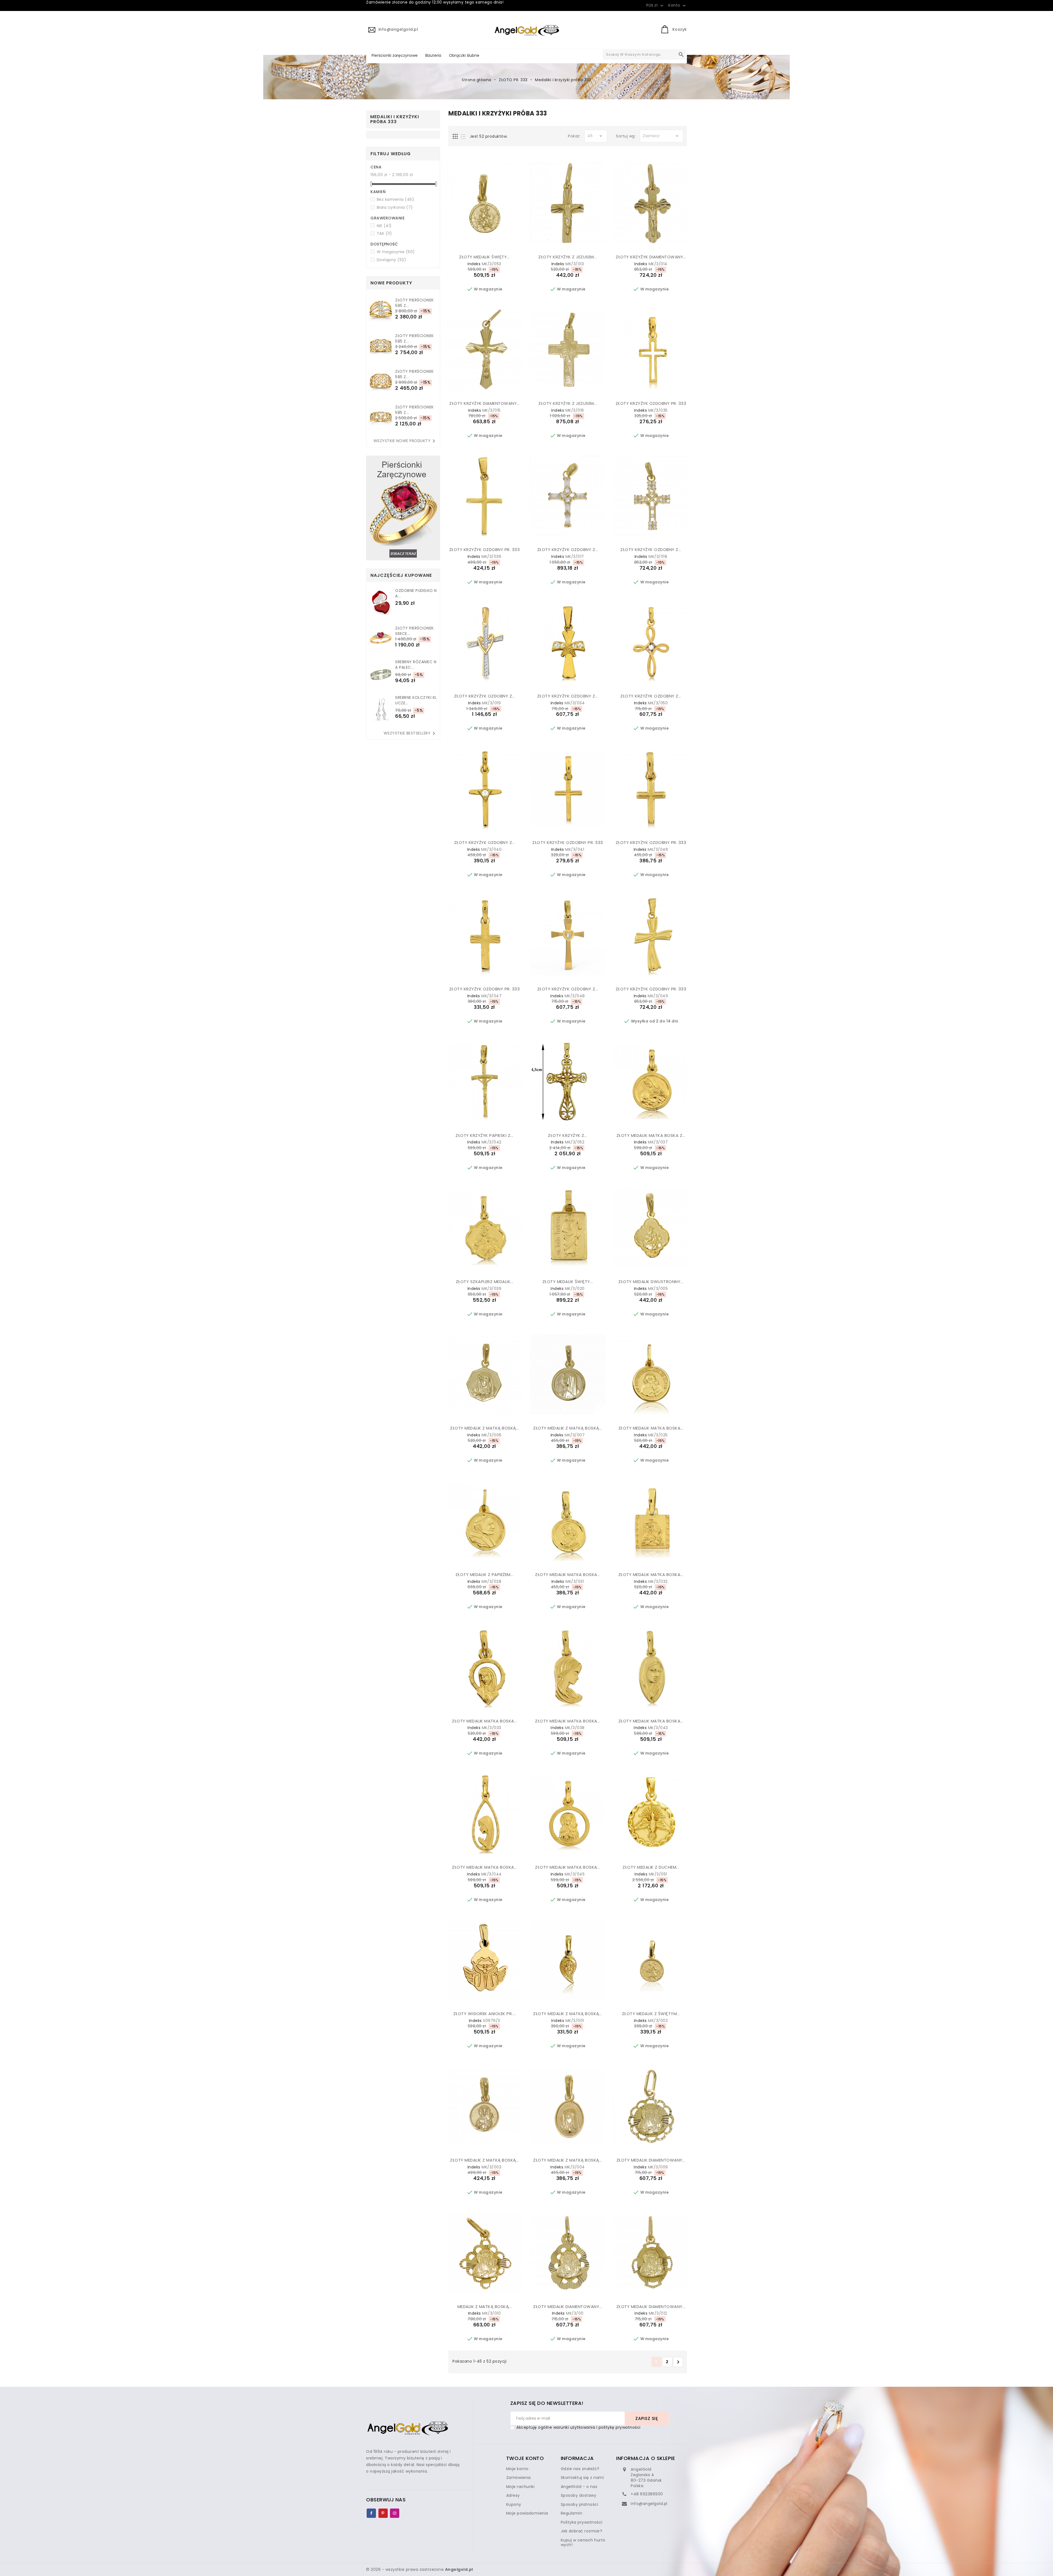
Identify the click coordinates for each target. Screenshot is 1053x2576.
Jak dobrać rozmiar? (582, 2531)
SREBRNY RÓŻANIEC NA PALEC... (416, 665)
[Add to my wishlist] (471, 244)
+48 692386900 (647, 2494)
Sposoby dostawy (579, 2495)
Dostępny (392, 260)
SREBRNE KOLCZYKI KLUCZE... (416, 700)
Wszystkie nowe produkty (405, 441)
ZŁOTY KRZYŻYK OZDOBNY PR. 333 (651, 403)
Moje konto (517, 2469)
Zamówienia (519, 2478)
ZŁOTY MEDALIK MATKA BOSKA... (651, 1428)
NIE (384, 226)
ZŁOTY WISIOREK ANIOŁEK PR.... (485, 2014)
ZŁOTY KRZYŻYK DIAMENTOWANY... (651, 257)
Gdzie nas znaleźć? (580, 2469)
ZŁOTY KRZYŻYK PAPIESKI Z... (484, 1135)
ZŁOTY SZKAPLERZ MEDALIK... (485, 1282)
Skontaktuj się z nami (582, 2478)
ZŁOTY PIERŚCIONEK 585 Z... (414, 303)
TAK (384, 233)
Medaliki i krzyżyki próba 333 (395, 119)
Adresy (513, 2495)
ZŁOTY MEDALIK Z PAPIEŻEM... (485, 1574)
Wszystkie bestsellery (411, 733)
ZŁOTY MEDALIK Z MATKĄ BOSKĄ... (484, 1428)
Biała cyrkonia (395, 207)
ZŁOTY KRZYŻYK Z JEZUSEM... (567, 257)
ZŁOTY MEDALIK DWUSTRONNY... (651, 1282)
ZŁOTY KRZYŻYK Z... (567, 1135)
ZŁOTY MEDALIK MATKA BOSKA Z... (651, 1135)
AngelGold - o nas (579, 2487)
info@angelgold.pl (649, 2504)
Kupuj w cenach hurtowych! (583, 2543)
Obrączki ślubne (464, 55)
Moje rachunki (520, 2487)
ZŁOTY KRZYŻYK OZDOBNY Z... (568, 550)
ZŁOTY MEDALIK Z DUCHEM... (651, 1867)
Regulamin (572, 2513)
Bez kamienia (396, 199)
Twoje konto (525, 2458)
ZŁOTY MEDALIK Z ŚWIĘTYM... (651, 2014)
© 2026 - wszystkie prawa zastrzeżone (420, 2569)
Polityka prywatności (582, 2522)
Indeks (474, 264)
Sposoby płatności (580, 2504)
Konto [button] (678, 5)
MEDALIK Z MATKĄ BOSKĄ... (485, 2307)
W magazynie (396, 252)
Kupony (514, 2504)
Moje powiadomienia (527, 2513)
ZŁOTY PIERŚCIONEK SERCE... (414, 631)
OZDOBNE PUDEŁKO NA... (416, 593)
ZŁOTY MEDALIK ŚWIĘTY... (484, 257)
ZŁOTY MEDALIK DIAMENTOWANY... (651, 2160)
